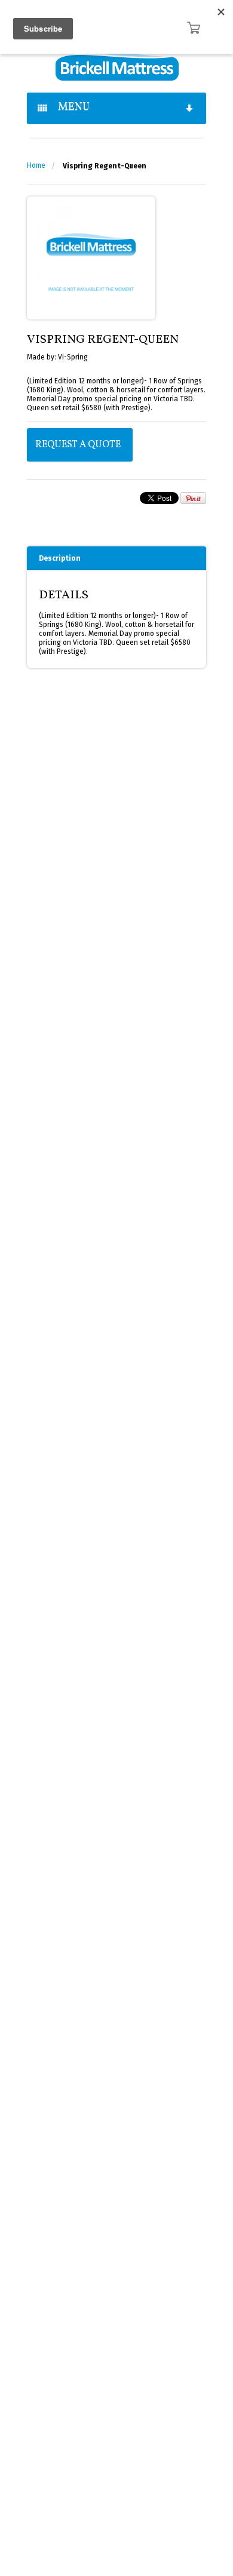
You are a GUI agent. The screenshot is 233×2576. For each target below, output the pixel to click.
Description (60, 558)
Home (36, 165)
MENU (70, 107)
